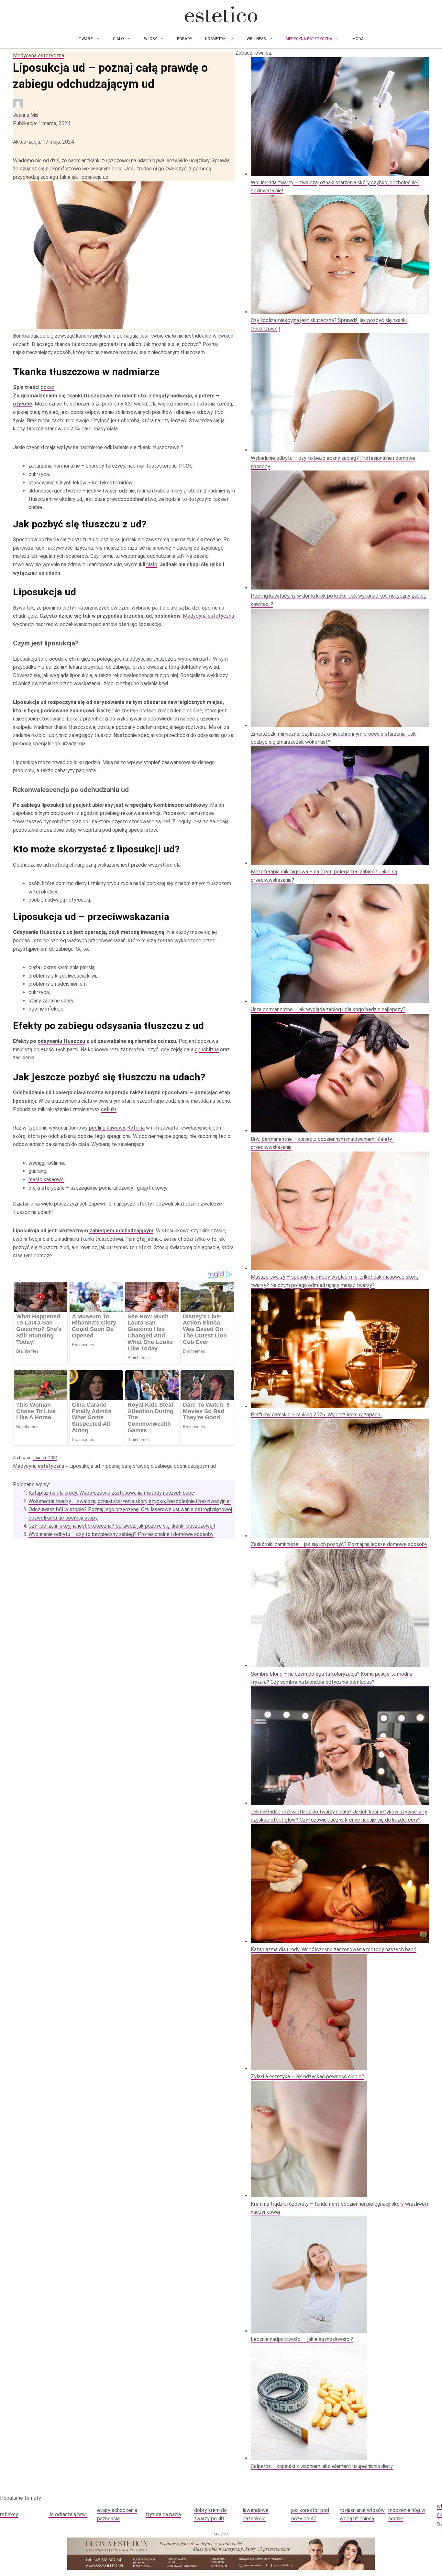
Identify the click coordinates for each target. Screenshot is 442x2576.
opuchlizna (207, 1050)
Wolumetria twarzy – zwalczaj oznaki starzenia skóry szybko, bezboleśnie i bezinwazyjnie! (130, 1501)
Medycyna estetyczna (309, 39)
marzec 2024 (45, 1458)
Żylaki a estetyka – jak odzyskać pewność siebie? (307, 2077)
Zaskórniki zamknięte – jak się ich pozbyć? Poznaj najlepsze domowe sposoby (339, 1544)
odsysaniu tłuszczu (151, 659)
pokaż (48, 387)
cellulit (109, 1109)
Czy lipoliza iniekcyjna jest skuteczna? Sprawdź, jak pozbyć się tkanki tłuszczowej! (122, 1526)
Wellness (256, 39)
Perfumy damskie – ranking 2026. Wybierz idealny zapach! (316, 1415)
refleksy (9, 2514)
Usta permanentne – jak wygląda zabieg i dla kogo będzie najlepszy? (328, 1009)
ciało (152, 564)
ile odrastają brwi (68, 2514)
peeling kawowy (107, 1128)
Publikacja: (42, 123)
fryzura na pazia (163, 2514)
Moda (358, 39)
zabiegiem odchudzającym (121, 1231)
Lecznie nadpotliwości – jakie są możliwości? (302, 2339)
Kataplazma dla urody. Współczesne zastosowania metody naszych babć (111, 1493)
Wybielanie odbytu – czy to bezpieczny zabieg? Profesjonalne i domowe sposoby (121, 1534)
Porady (185, 39)
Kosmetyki (216, 39)
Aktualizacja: (43, 142)
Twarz (86, 39)
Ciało (118, 39)
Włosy (150, 39)
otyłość (22, 404)
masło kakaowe (46, 1180)
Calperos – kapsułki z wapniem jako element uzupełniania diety (322, 2466)
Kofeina (136, 1128)
